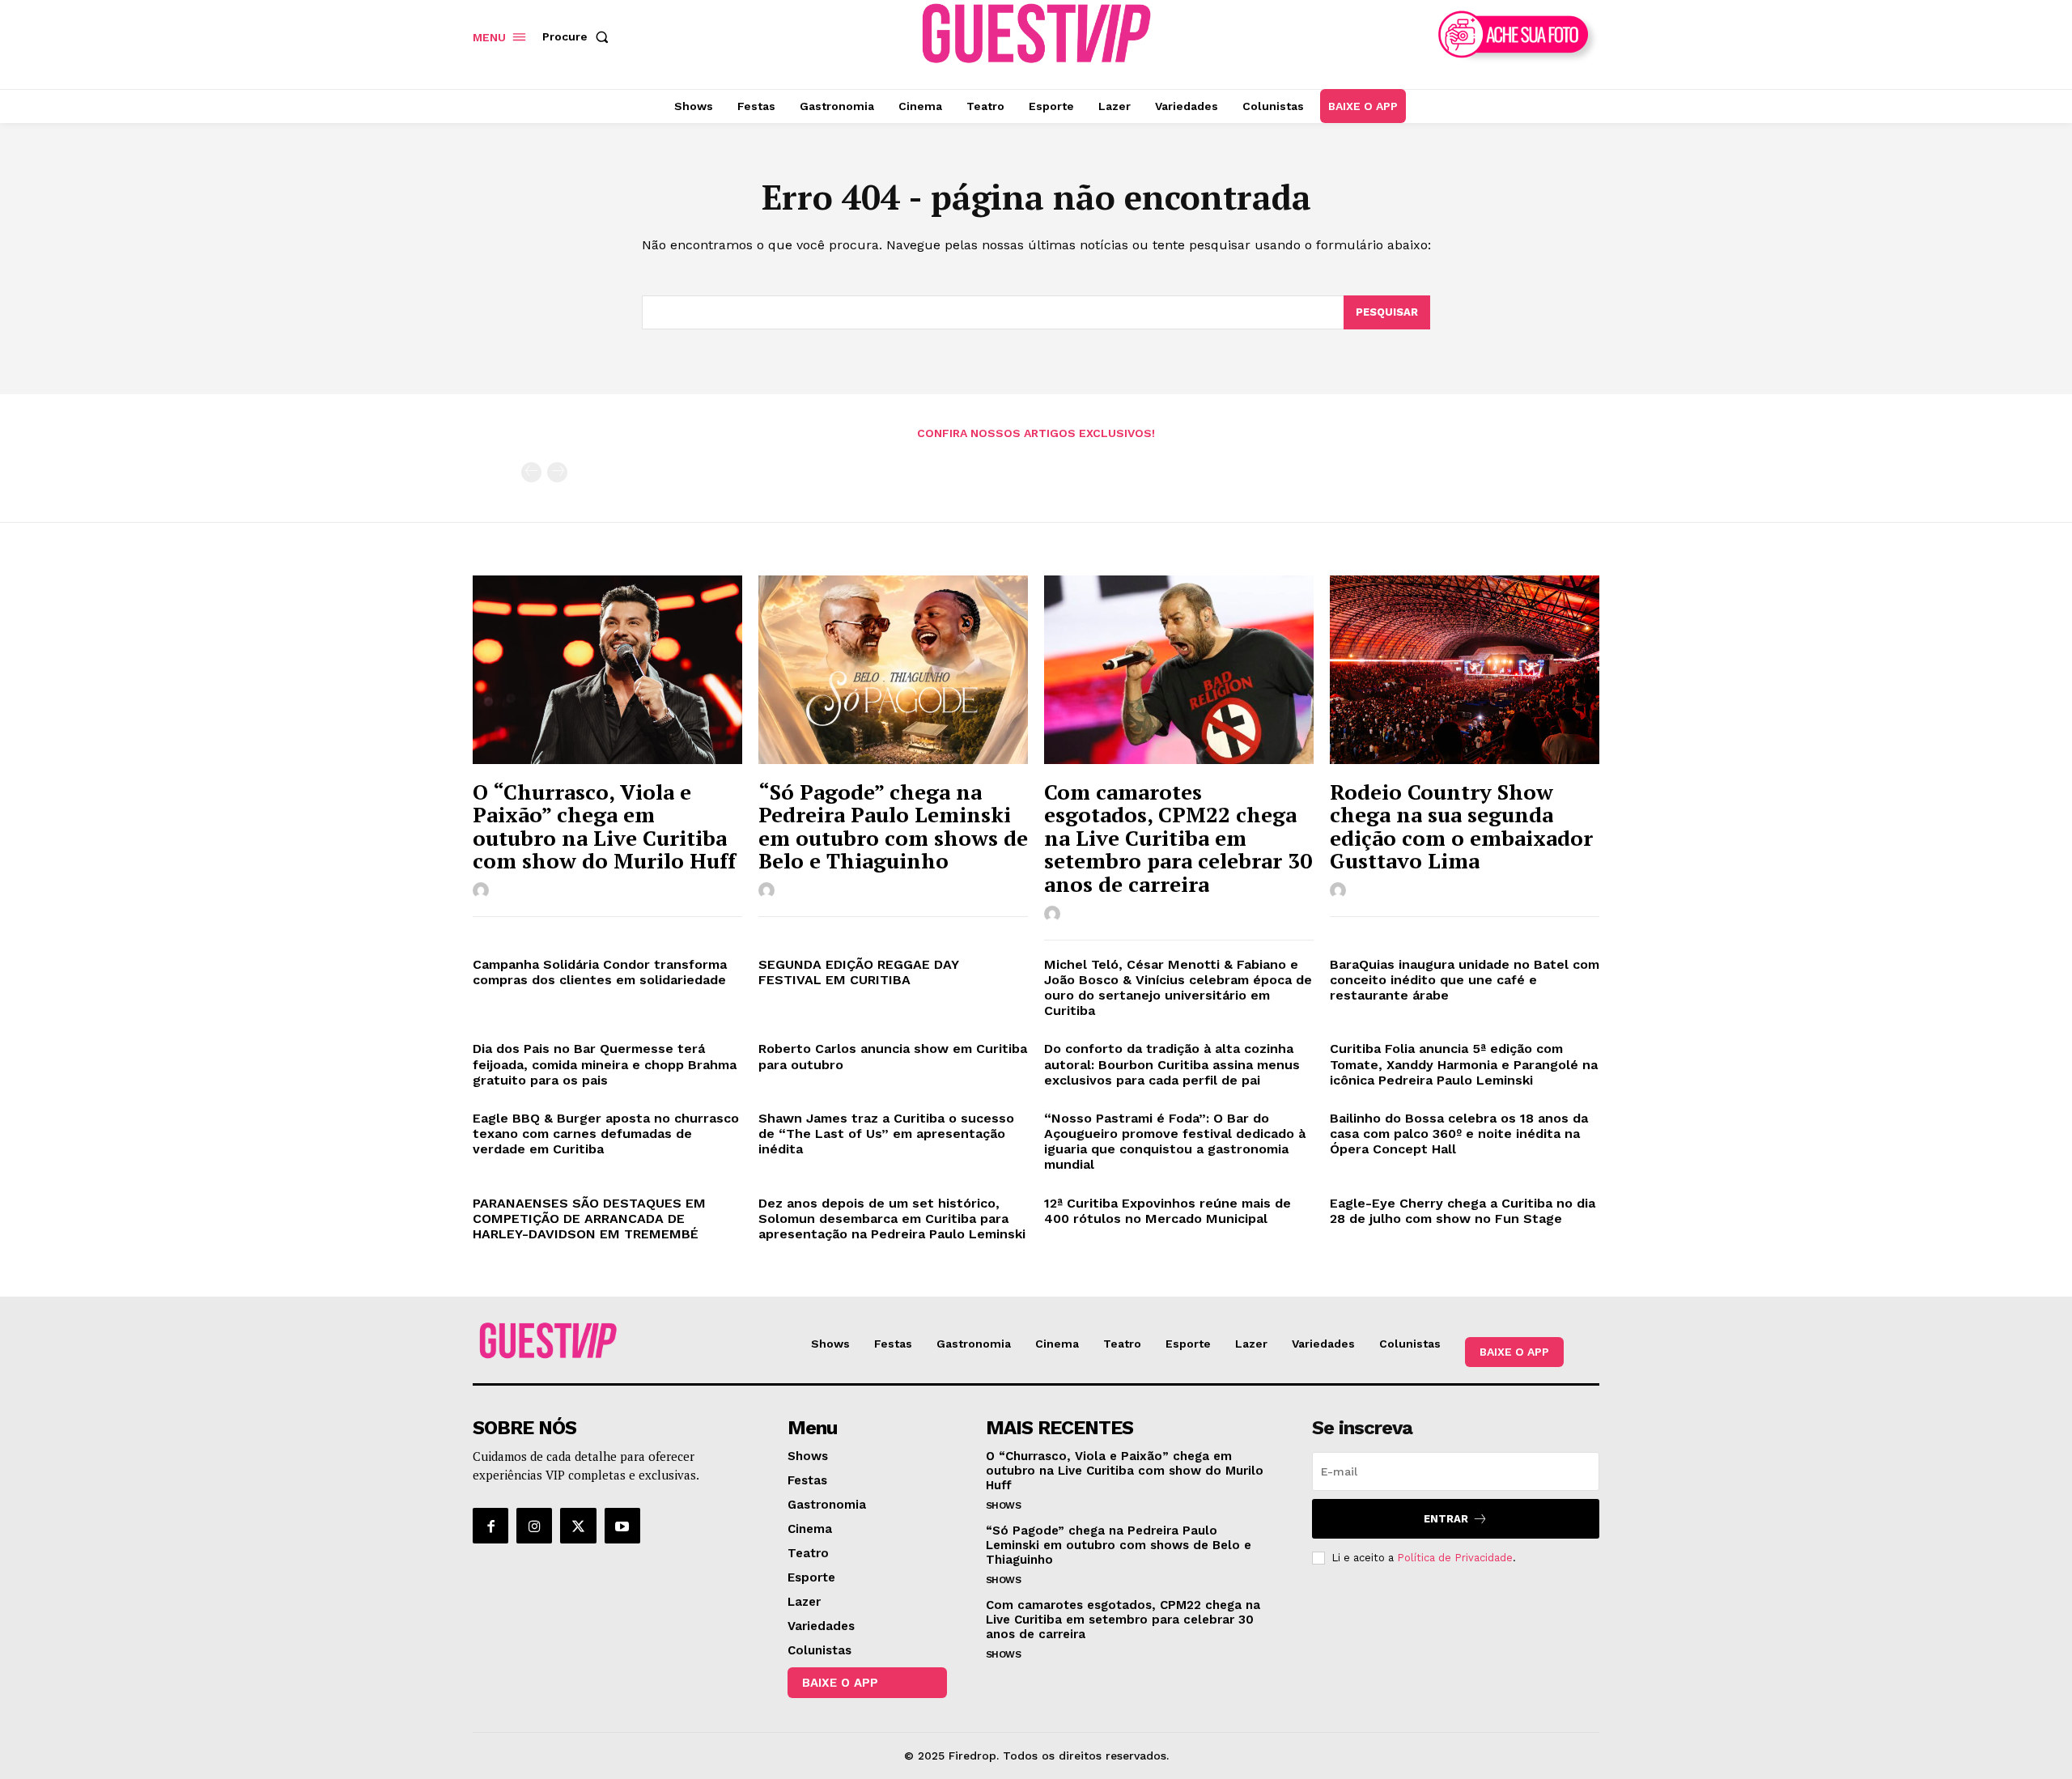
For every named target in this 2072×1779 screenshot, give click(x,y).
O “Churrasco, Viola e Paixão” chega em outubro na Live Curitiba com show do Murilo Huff (604, 826)
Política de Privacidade (1455, 1558)
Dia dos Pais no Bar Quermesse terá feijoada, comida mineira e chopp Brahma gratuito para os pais (605, 1064)
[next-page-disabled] (557, 472)
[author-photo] (483, 891)
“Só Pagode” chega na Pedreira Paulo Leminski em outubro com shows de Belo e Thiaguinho (893, 826)
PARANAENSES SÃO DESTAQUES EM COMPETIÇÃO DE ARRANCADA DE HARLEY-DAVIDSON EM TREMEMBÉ (590, 1219)
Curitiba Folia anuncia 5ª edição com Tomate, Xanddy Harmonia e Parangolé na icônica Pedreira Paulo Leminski (1464, 1064)
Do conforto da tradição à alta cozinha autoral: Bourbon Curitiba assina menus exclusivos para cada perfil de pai (1172, 1064)
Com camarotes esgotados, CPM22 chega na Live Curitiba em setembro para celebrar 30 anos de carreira (1178, 838)
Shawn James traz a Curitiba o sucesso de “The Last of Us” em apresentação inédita (886, 1134)
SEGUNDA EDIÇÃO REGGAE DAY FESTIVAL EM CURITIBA (859, 972)
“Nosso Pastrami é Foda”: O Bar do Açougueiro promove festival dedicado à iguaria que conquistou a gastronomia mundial (1175, 1142)
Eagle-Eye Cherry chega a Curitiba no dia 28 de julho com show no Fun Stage (1463, 1211)
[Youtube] (622, 1526)
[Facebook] (490, 1526)
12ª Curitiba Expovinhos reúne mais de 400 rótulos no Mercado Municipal (1168, 1211)
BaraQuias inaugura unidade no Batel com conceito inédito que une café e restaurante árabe (1465, 980)
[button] (579, 36)
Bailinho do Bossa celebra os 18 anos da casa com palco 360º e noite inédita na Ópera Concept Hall (1459, 1134)
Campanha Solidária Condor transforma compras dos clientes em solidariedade (600, 972)
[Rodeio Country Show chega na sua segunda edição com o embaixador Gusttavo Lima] (1465, 670)
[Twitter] (578, 1526)
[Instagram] (534, 1526)
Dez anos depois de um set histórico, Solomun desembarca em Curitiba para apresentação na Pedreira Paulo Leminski (892, 1219)
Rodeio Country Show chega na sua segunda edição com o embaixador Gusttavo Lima (1461, 826)
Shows (1004, 1505)
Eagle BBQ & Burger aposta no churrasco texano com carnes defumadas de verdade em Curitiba (606, 1134)
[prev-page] (531, 472)
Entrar (1446, 1519)
